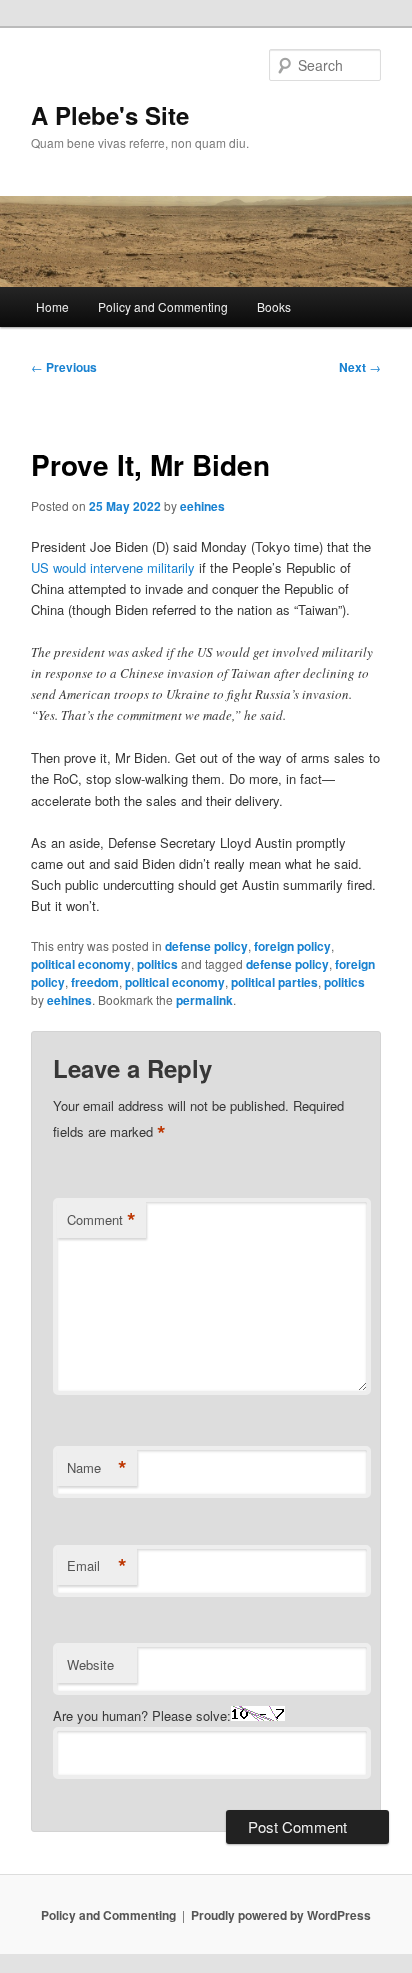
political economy (81, 964)
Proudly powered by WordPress (281, 1915)
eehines (202, 506)
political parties (274, 982)
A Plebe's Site (110, 115)
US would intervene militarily (113, 567)
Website (90, 1664)
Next (360, 367)
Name (97, 1468)
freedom (95, 982)
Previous (64, 367)
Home (52, 306)
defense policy (206, 946)
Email (97, 1566)
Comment (101, 1220)
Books (274, 306)
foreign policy (292, 946)
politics (157, 964)
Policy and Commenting (163, 306)
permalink (204, 1000)
